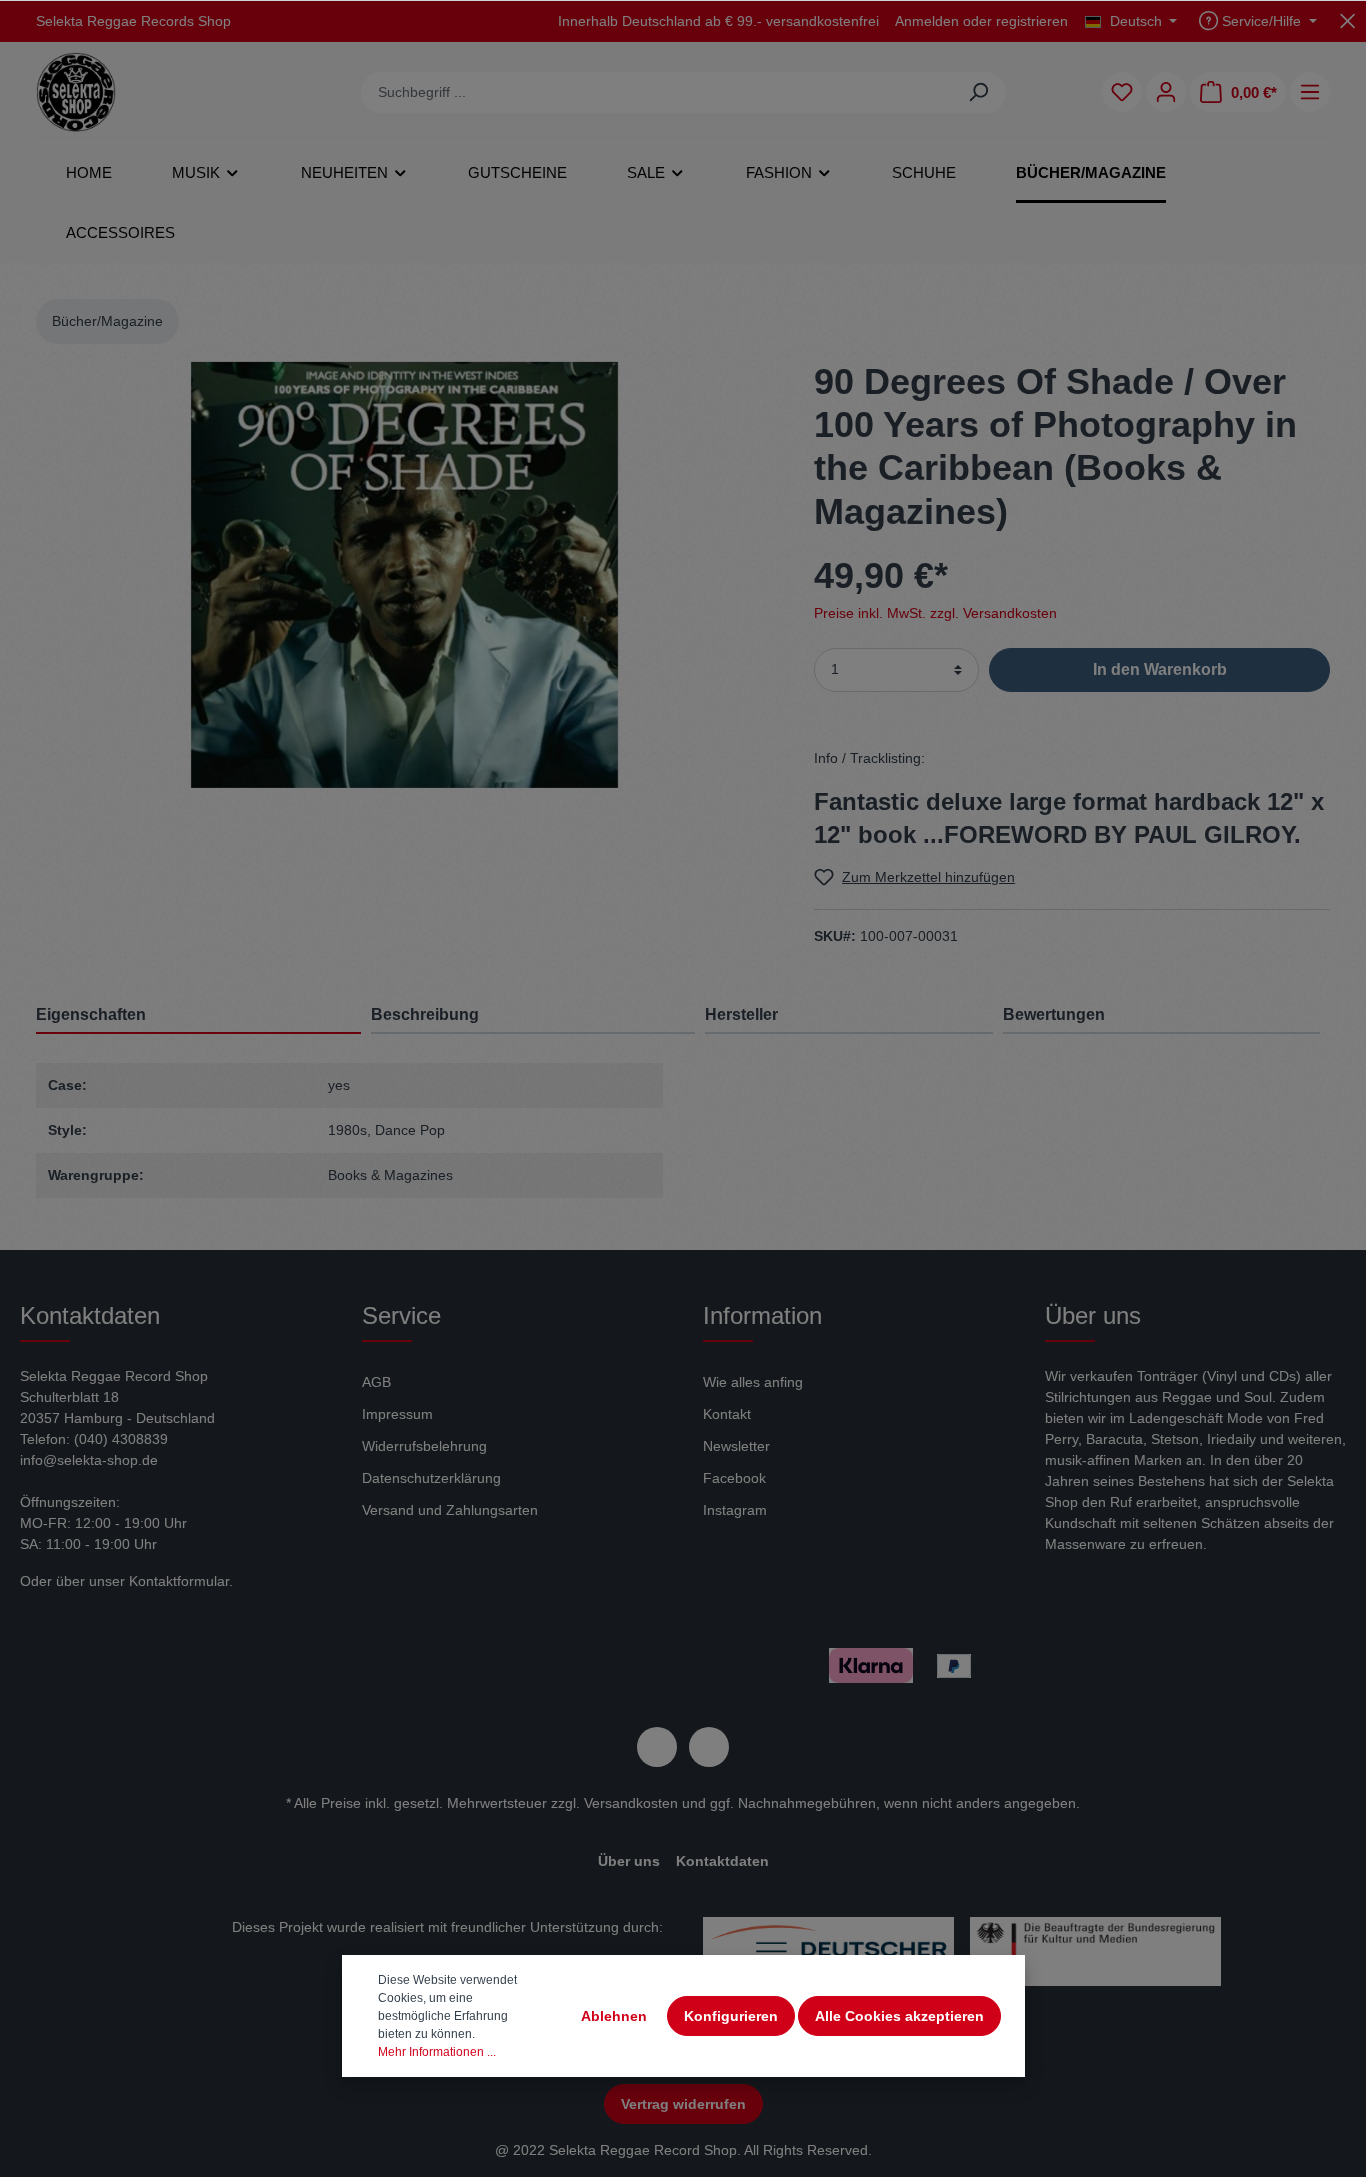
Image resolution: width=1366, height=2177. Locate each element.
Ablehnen (614, 2016)
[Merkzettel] (1122, 92)
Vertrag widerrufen (683, 2104)
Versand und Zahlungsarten (450, 1510)
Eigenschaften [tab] (91, 1014)
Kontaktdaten (722, 1861)
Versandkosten (631, 1803)
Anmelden (927, 21)
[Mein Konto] (1166, 92)
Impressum (397, 1414)
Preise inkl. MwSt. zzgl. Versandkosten (935, 613)
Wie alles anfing (753, 1382)
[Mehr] (1310, 92)
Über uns (629, 1861)
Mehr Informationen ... (437, 2052)
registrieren (1032, 21)
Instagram (735, 1510)
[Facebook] (657, 1747)
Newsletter (736, 1446)
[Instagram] (709, 1747)
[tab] (532, 1014)
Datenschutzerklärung (431, 1478)
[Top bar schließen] (1347, 20)
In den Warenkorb (1160, 669)
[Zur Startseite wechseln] (76, 92)
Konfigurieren (731, 2016)
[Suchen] (978, 92)
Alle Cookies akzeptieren (899, 2016)
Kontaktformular (179, 1581)
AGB (376, 1382)
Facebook (734, 1478)
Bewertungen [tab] (1054, 1014)
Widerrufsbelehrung (424, 1446)
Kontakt (727, 1414)
